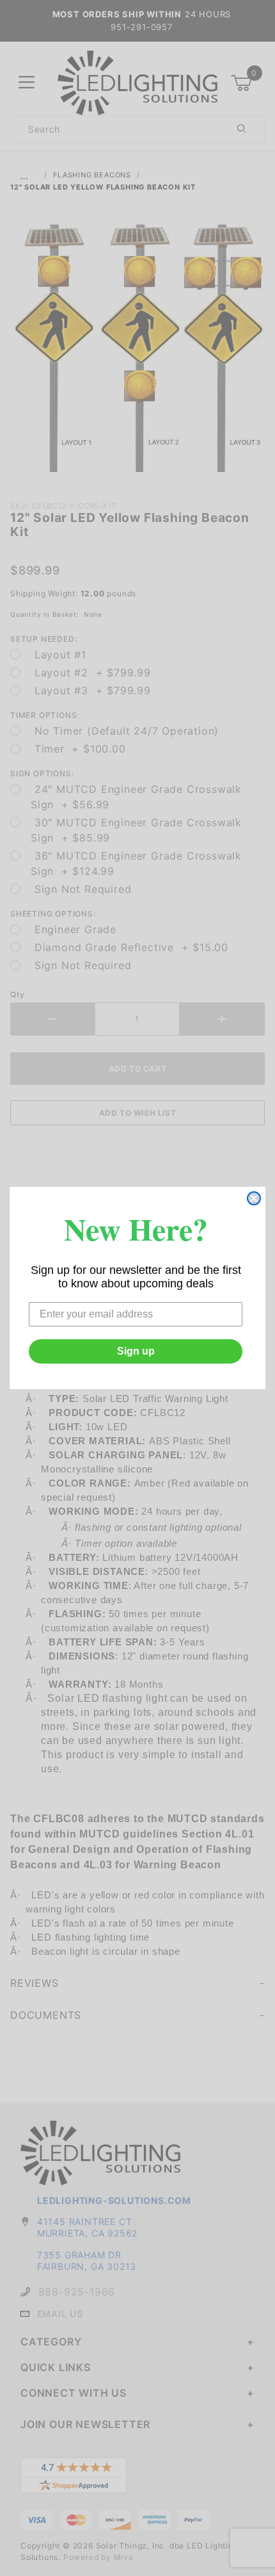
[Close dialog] (254, 1198)
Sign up (136, 1351)
